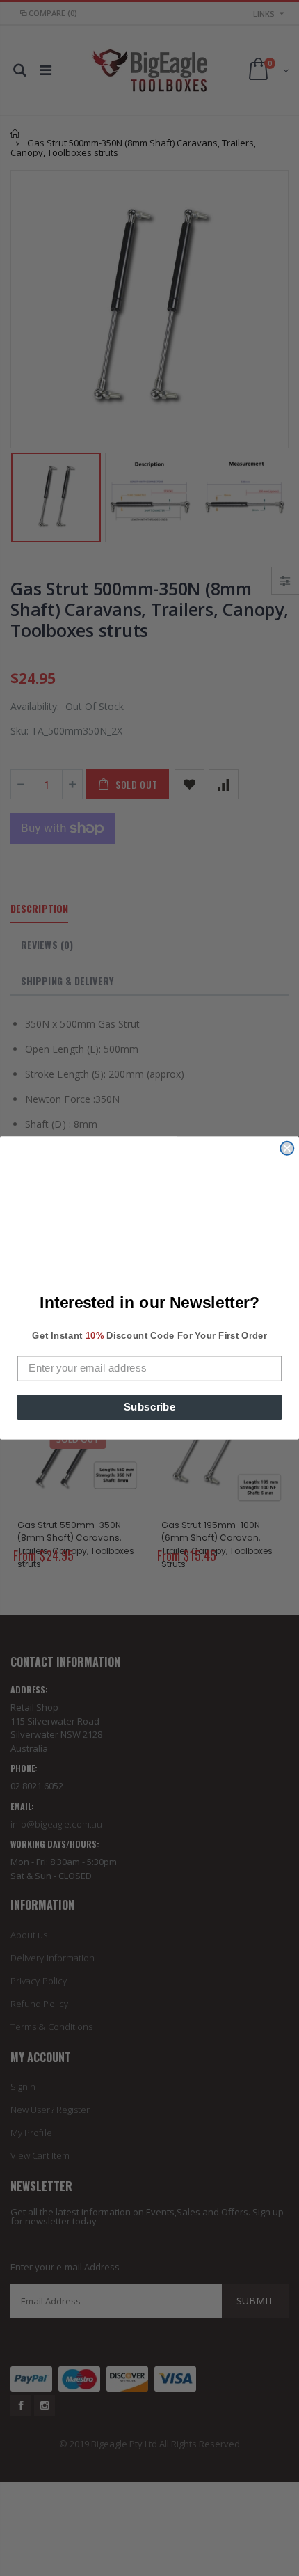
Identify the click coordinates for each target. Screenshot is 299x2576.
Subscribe (150, 1406)
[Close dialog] (287, 1148)
